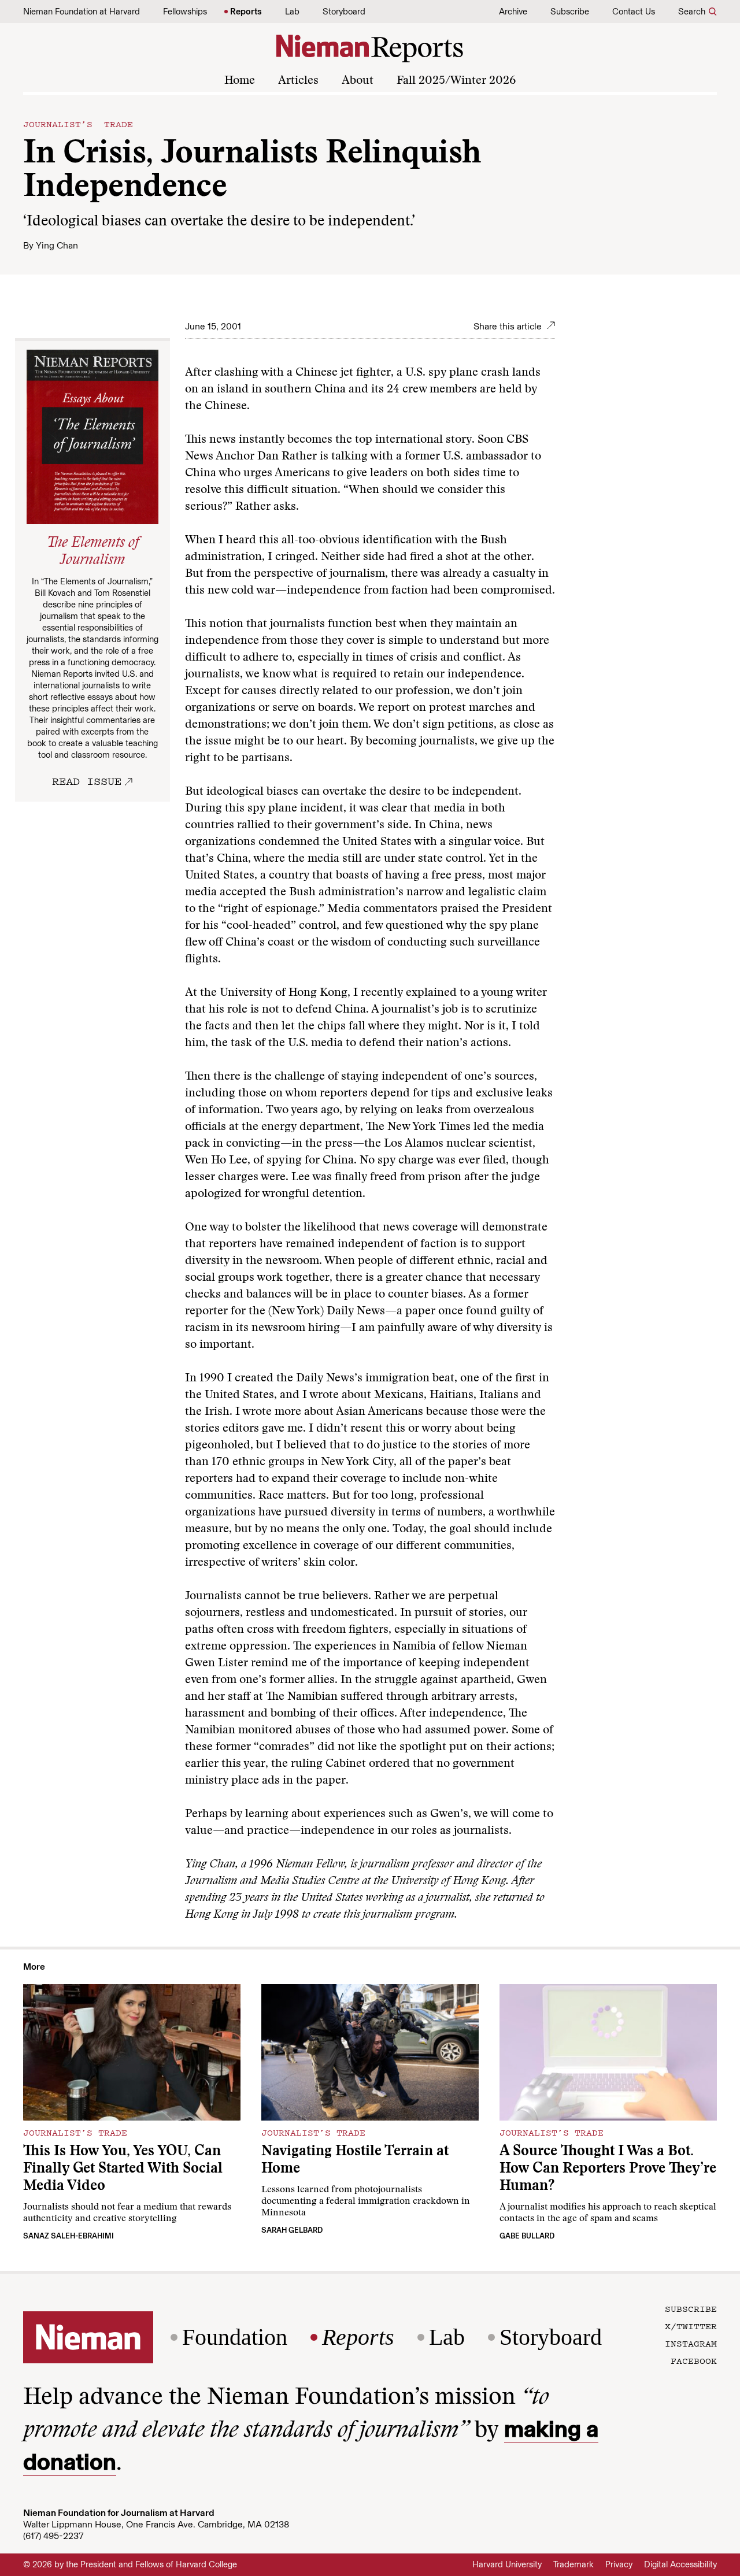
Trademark (573, 2564)
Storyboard (344, 12)
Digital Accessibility (680, 2564)
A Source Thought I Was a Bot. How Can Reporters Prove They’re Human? (608, 2169)
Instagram (691, 2343)
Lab (292, 12)
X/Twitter (691, 2326)
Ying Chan (57, 245)
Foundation (235, 2337)
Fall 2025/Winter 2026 (456, 81)
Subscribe (570, 12)
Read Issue (87, 781)
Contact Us (634, 12)
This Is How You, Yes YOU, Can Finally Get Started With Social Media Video (123, 2169)
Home (240, 81)
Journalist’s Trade (78, 124)
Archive (513, 12)
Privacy (619, 2564)
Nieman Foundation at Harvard (82, 12)
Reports (246, 12)
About (358, 81)
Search (692, 12)
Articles (298, 81)
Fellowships (185, 12)
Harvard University (507, 2564)
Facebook (694, 2360)
